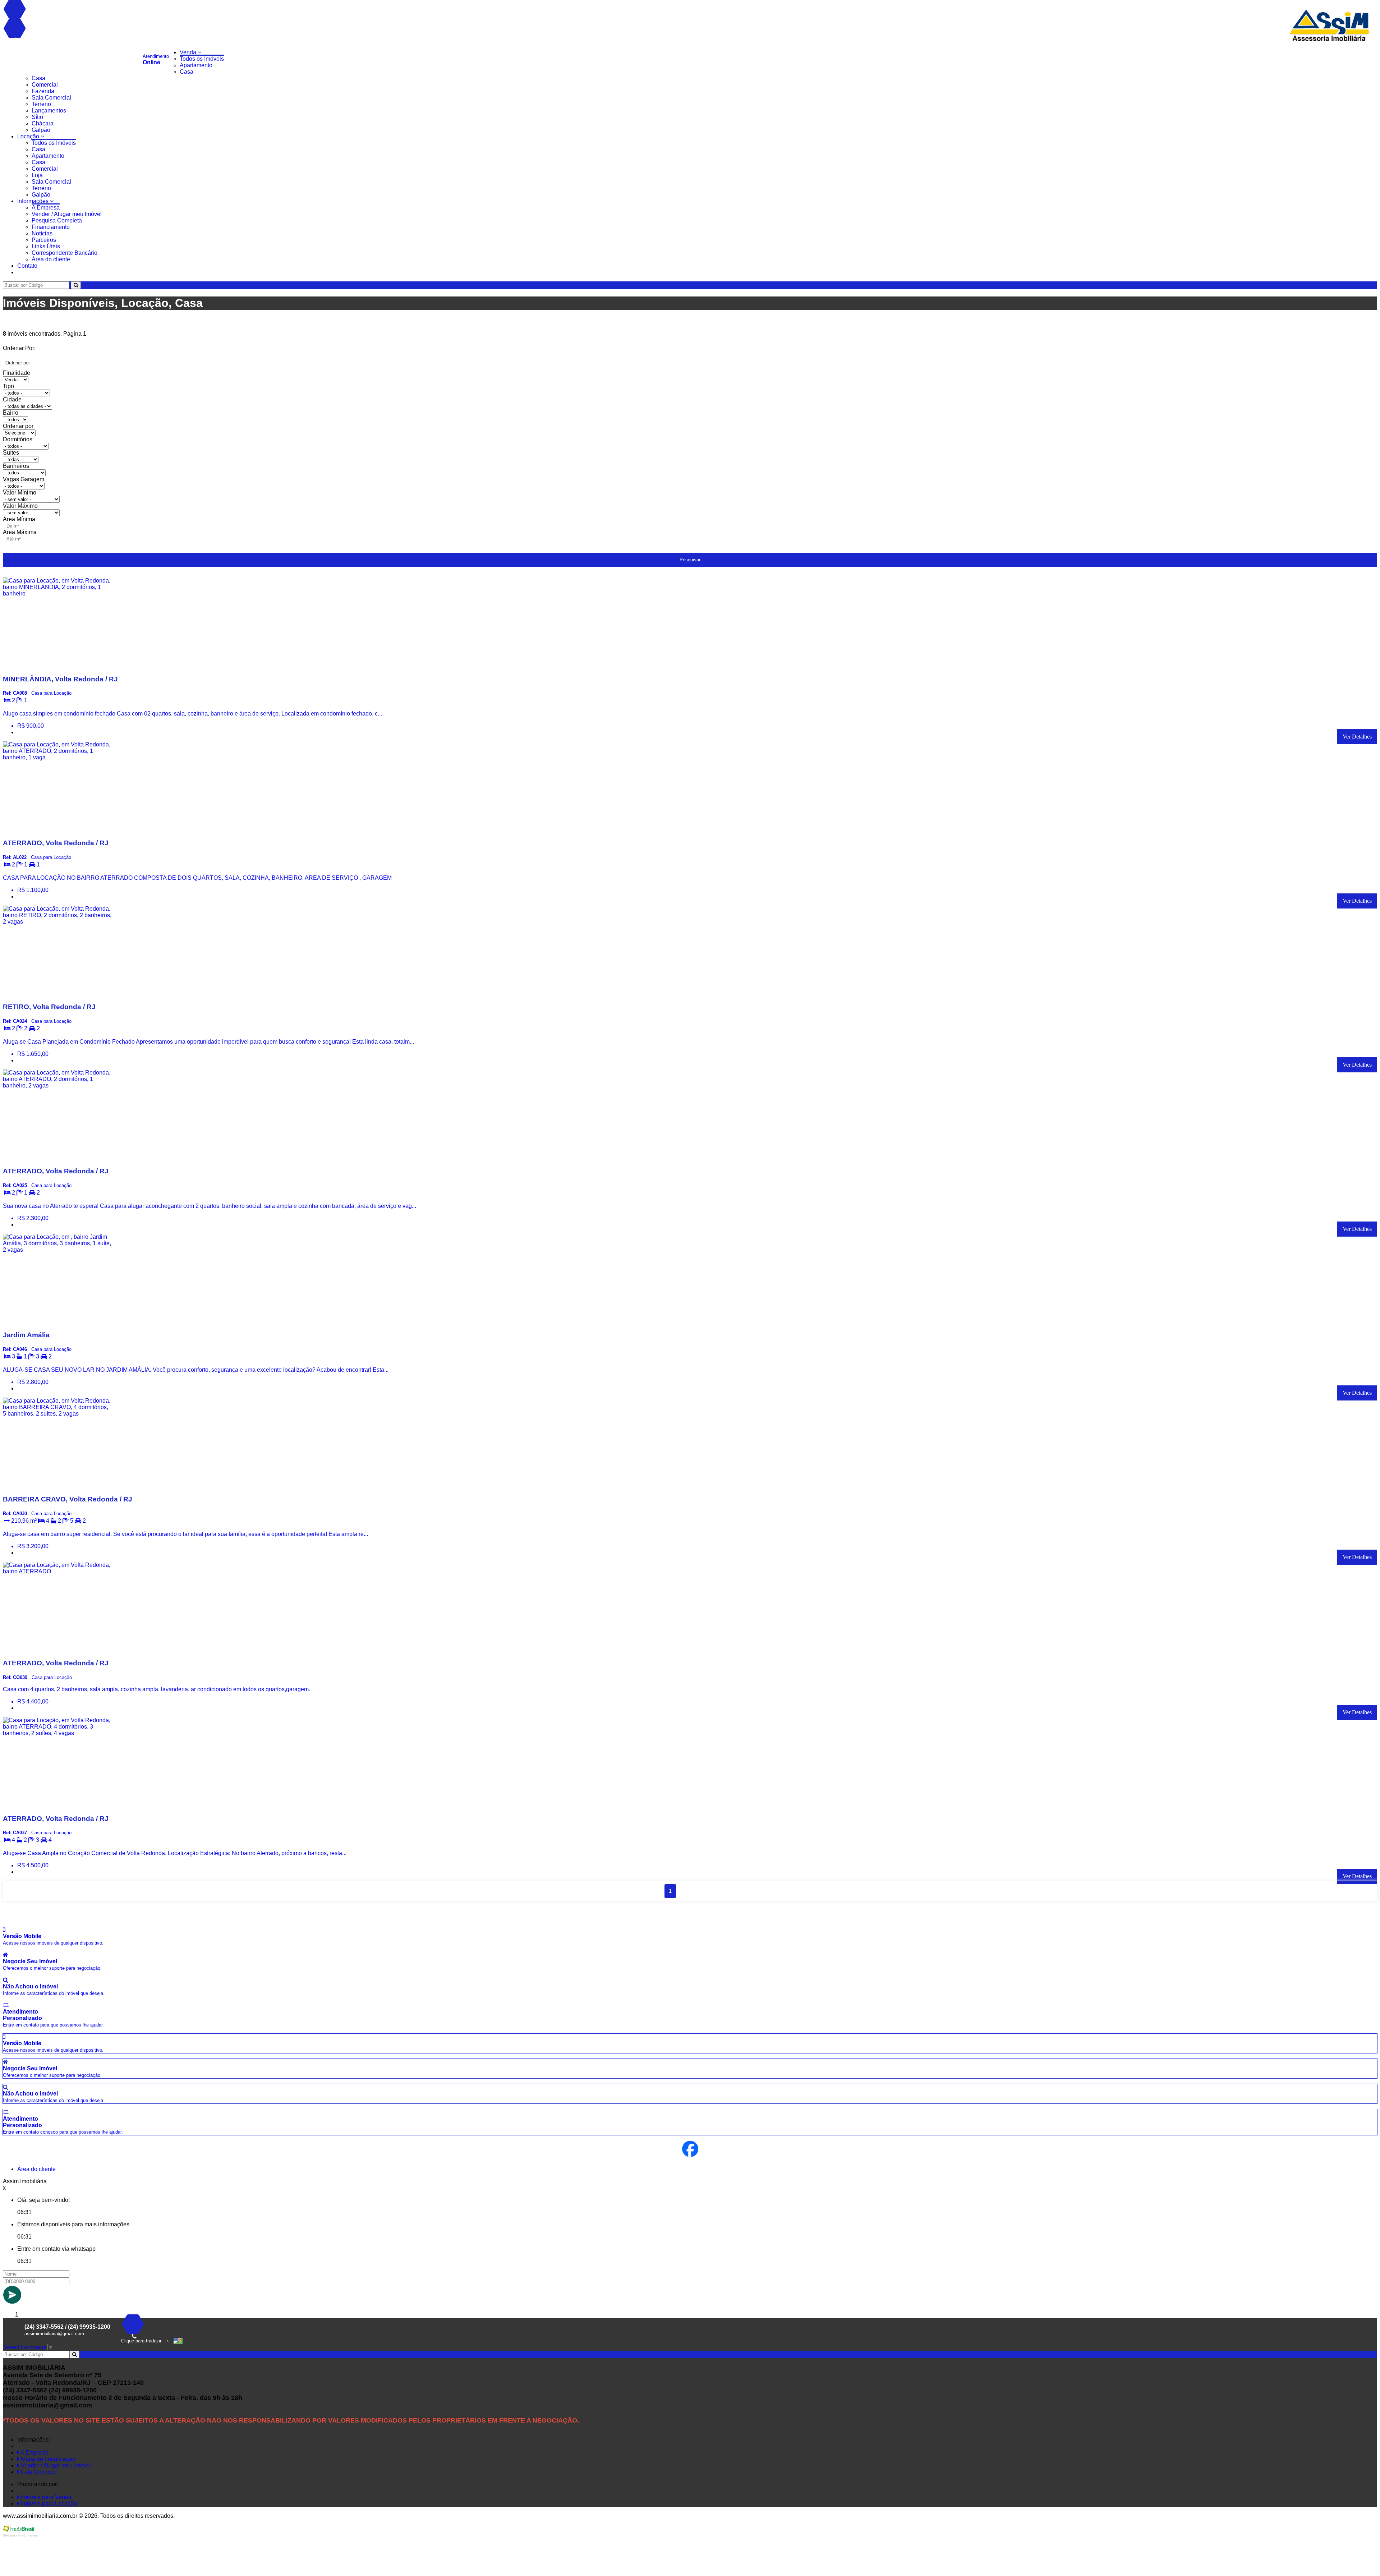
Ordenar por (18, 426)
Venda (189, 52)
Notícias (42, 233)
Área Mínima (19, 519)
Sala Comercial (51, 98)
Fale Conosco (38, 2472)
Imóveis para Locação (48, 2504)
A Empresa (46, 208)
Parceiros (44, 240)
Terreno (41, 104)
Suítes (11, 453)
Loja (37, 175)
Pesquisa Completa (57, 220)
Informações (34, 201)
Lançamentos (49, 111)
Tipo (8, 386)
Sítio (37, 117)
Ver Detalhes (1357, 737)
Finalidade (17, 373)
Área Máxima (20, 532)
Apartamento (196, 65)
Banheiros (16, 466)
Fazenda (43, 91)
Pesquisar (690, 560)
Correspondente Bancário (65, 253)
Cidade (12, 399)
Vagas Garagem (24, 479)
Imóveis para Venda (45, 2497)
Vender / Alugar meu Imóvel (67, 214)
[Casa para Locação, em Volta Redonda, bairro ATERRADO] (57, 1649)
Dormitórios (18, 439)
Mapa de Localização (47, 2459)
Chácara (43, 123)
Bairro (11, 413)
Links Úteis (46, 246)
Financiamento (51, 227)
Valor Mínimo (20, 493)
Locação (29, 136)
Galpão (41, 130)
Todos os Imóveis (202, 59)
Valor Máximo (20, 506)
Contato (27, 266)
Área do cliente (51, 259)
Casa (187, 72)
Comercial (45, 85)
